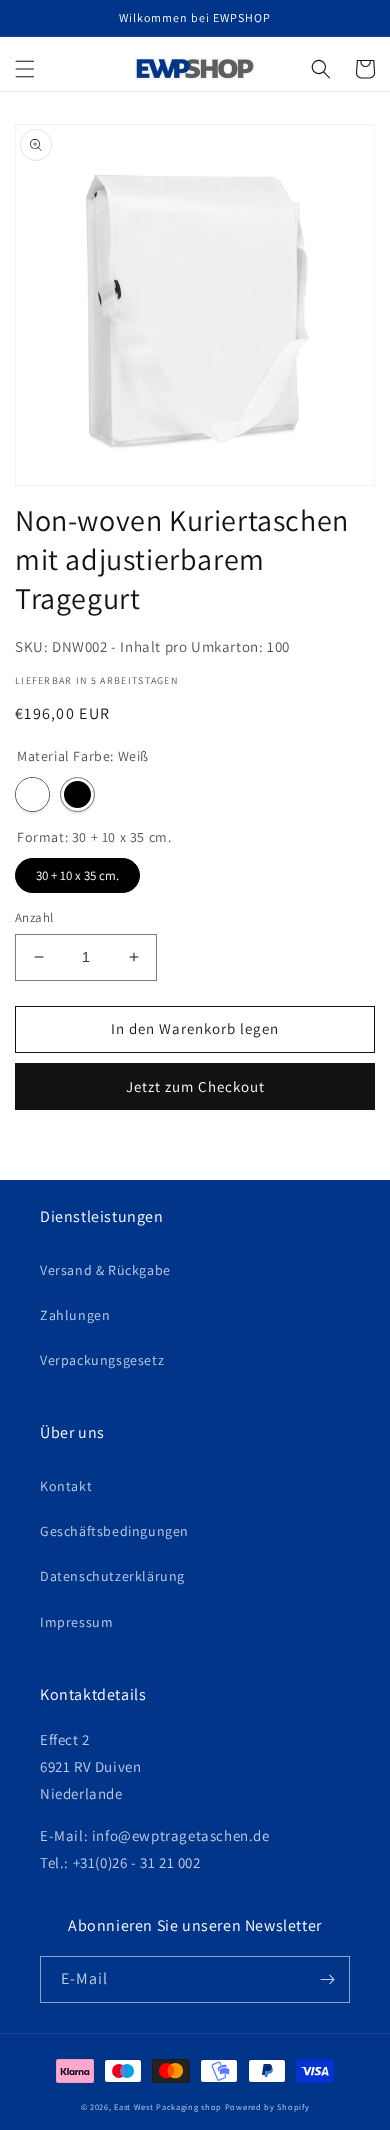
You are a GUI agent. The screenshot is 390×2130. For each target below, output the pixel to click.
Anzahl (34, 917)
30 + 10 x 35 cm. (78, 871)
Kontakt (66, 1486)
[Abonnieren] (327, 1979)
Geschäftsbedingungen (114, 1531)
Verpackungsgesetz (102, 1360)
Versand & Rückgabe (105, 1270)
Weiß (32, 794)
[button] (25, 69)
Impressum (76, 1622)
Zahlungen (75, 1315)
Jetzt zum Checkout (195, 1086)
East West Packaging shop (168, 2106)
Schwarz (77, 794)
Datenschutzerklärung (112, 1576)
